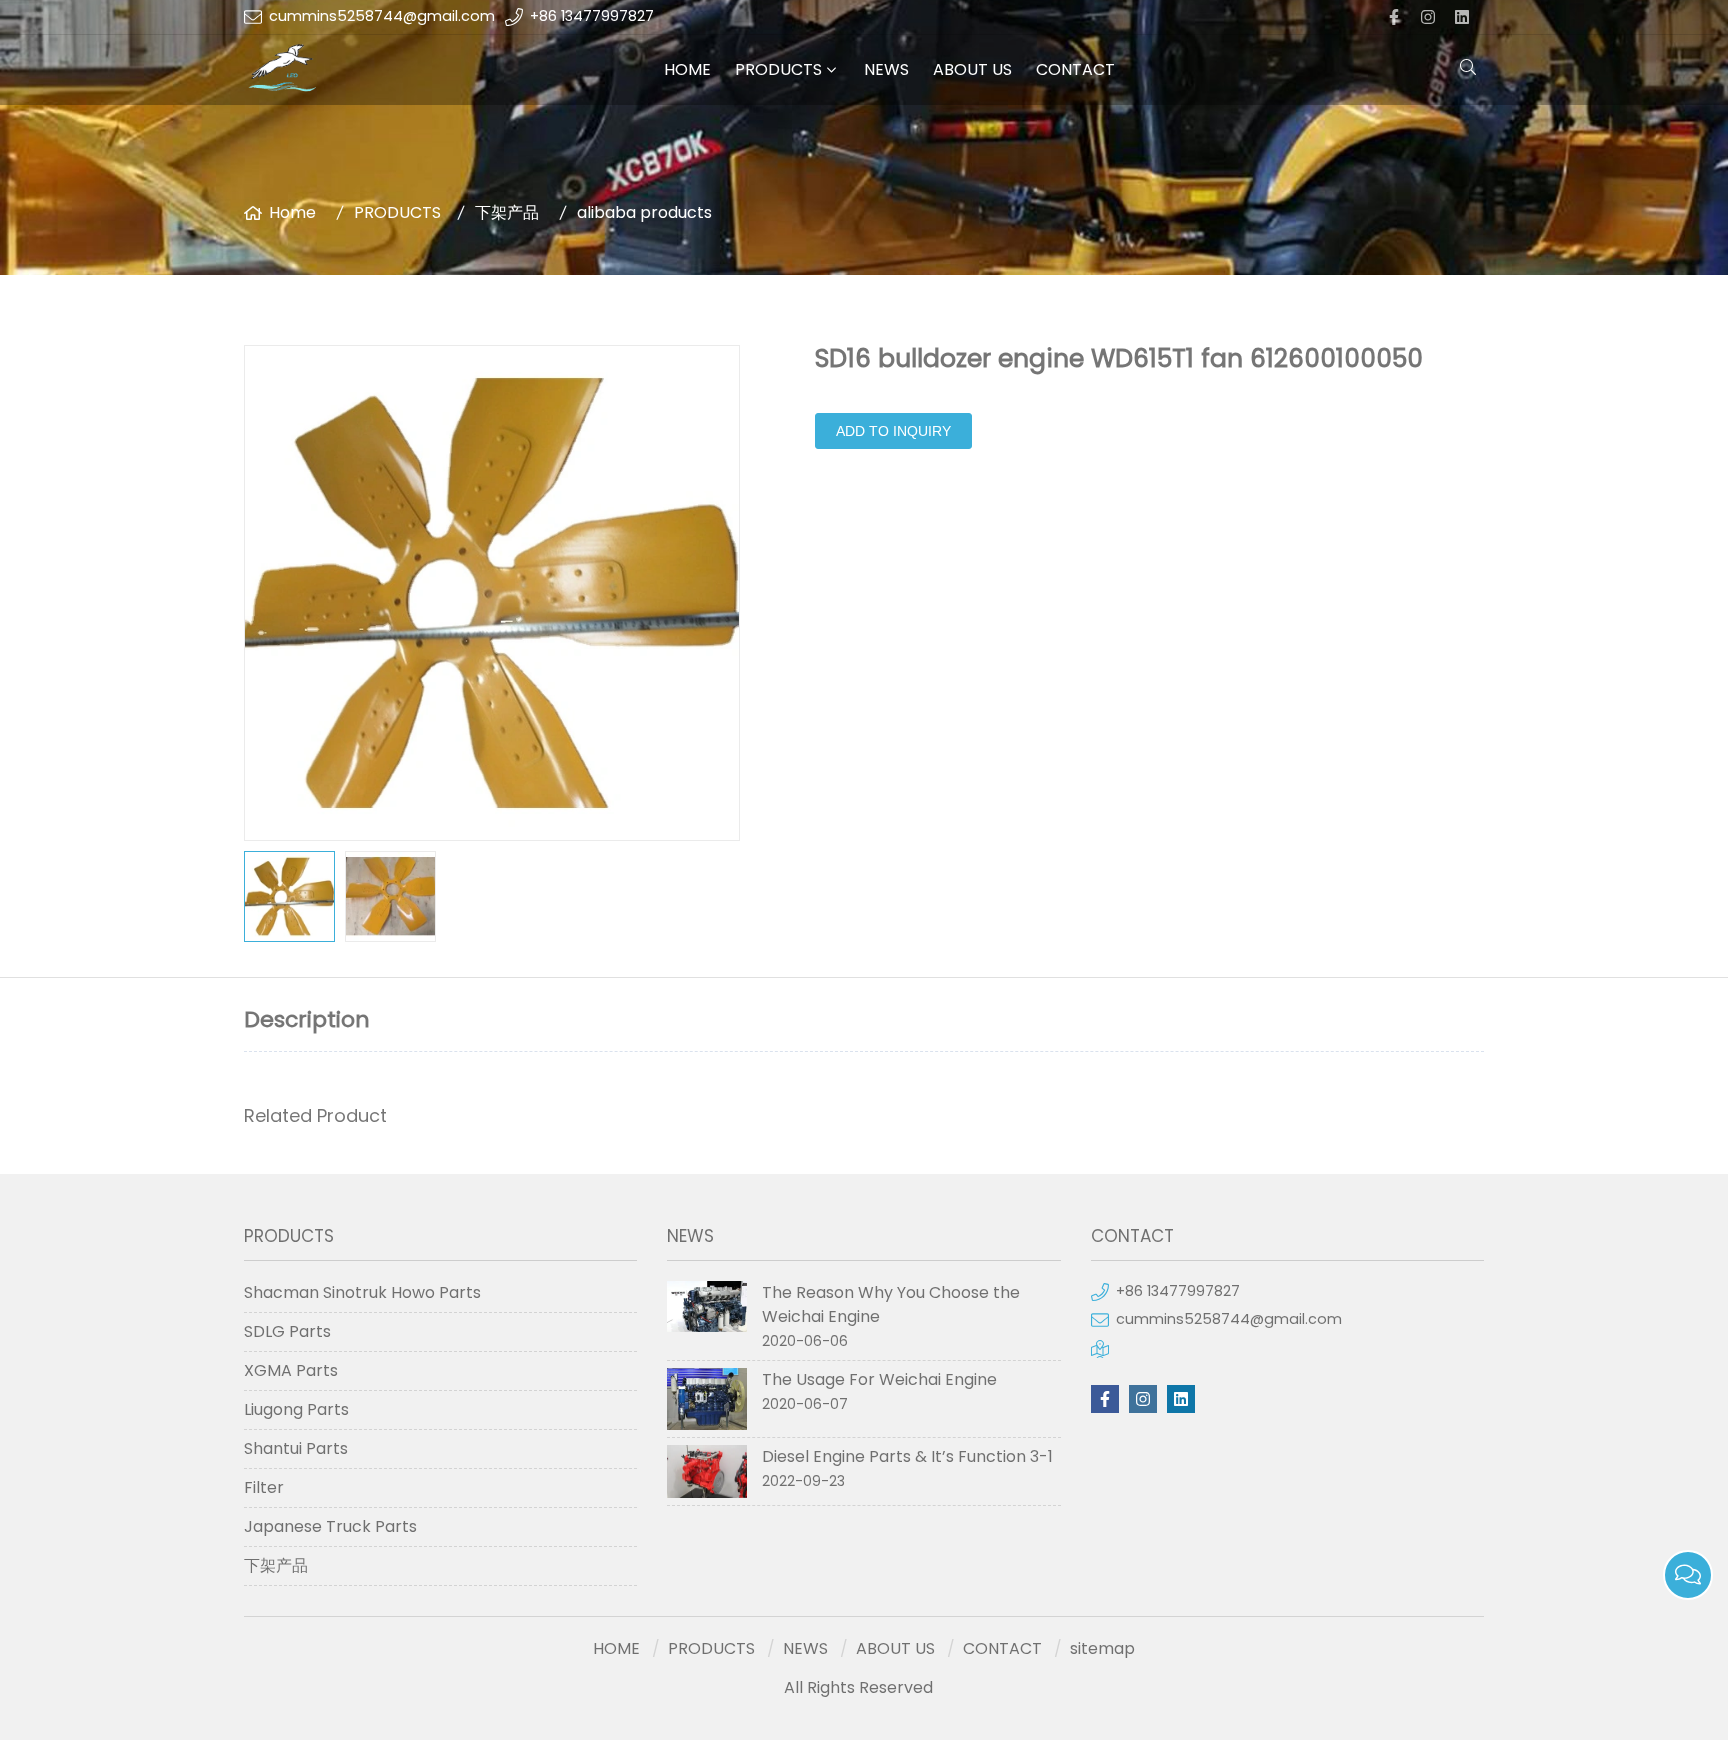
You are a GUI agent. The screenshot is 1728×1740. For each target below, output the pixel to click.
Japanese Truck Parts (330, 1526)
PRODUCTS (778, 69)
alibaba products (644, 212)
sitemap (1102, 1648)
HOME (687, 69)
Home (292, 212)
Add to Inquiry (893, 431)
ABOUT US (972, 69)
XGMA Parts (291, 1370)
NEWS (886, 69)
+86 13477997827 (592, 16)
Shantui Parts (296, 1448)
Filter (264, 1487)
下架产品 (507, 212)
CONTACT (1075, 69)
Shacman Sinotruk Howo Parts (362, 1292)
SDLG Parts (287, 1331)
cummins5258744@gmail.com (382, 16)
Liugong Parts (296, 1409)
